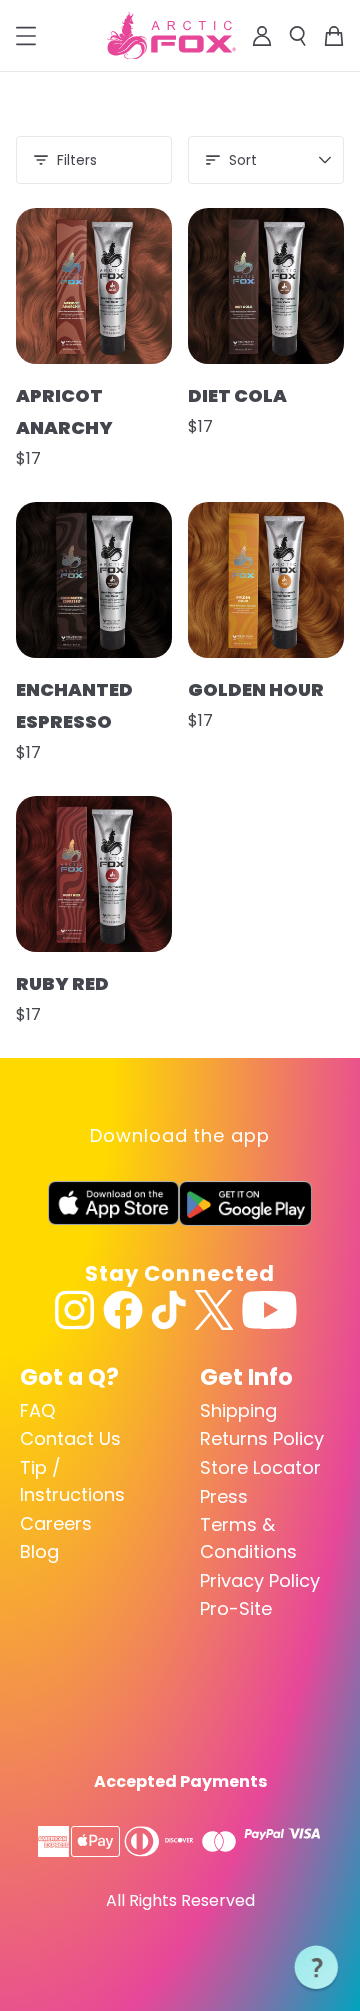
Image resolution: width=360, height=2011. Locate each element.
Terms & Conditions (248, 1538)
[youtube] (269, 1310)
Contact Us (70, 1438)
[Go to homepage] (171, 36)
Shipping (238, 1410)
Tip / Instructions (72, 1481)
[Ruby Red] (94, 874)
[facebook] (123, 1310)
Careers (56, 1523)
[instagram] (75, 1310)
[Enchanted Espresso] (94, 580)
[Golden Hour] (266, 580)
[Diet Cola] (266, 286)
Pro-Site (236, 1608)
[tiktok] (168, 1310)
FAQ (37, 1410)
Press (224, 1496)
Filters (77, 160)
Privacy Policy (260, 1580)
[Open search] (298, 36)
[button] (317, 1968)
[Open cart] (334, 36)
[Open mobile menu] (26, 36)
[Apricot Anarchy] (94, 286)
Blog (39, 1551)
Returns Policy (262, 1438)
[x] (214, 1310)
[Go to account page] (262, 36)
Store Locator (260, 1467)
